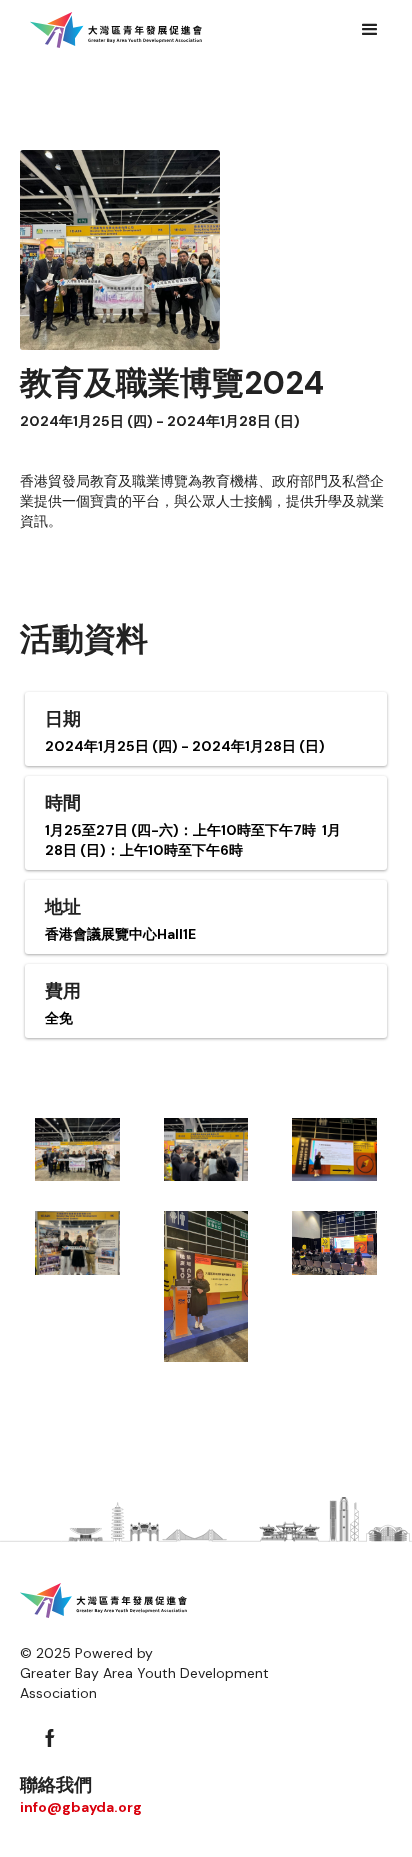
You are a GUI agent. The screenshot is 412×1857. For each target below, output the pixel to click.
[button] (370, 30)
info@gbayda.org (81, 1807)
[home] (116, 30)
